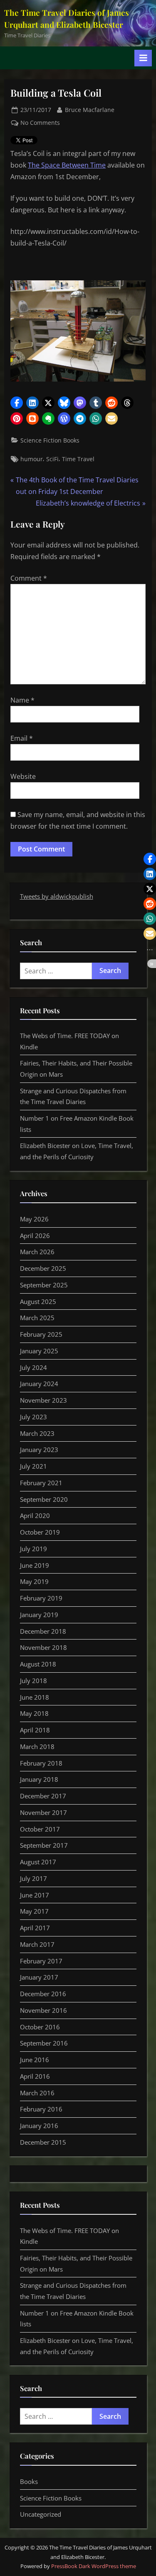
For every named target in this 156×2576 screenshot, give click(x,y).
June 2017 (35, 1895)
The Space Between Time (67, 165)
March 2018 (37, 1747)
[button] (17, 403)
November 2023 (43, 1400)
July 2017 (33, 1878)
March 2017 (37, 1944)
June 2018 (35, 1697)
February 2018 (41, 1763)
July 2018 (33, 1681)
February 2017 (41, 1961)
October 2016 (40, 2027)
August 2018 (38, 1664)
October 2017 (40, 1829)
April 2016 (35, 2076)
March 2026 (37, 1252)
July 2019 (33, 1549)
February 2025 (41, 1334)
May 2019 (34, 1581)
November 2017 (43, 1812)
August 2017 (38, 1862)
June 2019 (35, 1565)
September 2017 (44, 1845)
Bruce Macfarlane (90, 109)
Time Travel (78, 459)
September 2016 (44, 2043)
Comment (29, 578)
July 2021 (33, 1466)
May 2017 (34, 1911)
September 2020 (44, 1499)
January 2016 (39, 2126)
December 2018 (43, 1631)
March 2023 (37, 1433)
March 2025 (37, 1318)
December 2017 (43, 1796)
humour (32, 459)
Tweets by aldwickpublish (57, 896)
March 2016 (37, 2093)
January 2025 (39, 1351)
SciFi (52, 459)
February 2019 (41, 1598)
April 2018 (35, 1730)
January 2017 (39, 1977)
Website (23, 776)
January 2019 (39, 1615)
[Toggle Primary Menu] (143, 58)
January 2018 (39, 1779)
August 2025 (38, 1301)
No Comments (40, 123)
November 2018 (43, 1647)
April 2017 (35, 1928)
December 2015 (43, 2142)
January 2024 (39, 1384)
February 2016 (41, 2109)
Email (22, 738)
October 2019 (40, 1532)
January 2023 (39, 1450)
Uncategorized (41, 2514)
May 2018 (34, 1713)
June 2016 (35, 2060)
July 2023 (33, 1417)
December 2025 (43, 1268)
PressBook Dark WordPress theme (94, 2566)
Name (22, 700)
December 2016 (43, 1994)
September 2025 (44, 1285)
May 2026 (34, 1219)
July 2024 (33, 1367)
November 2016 (43, 2010)
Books (29, 2481)
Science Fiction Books (50, 440)
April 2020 (35, 1515)
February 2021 (41, 1483)
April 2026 (35, 1236)
